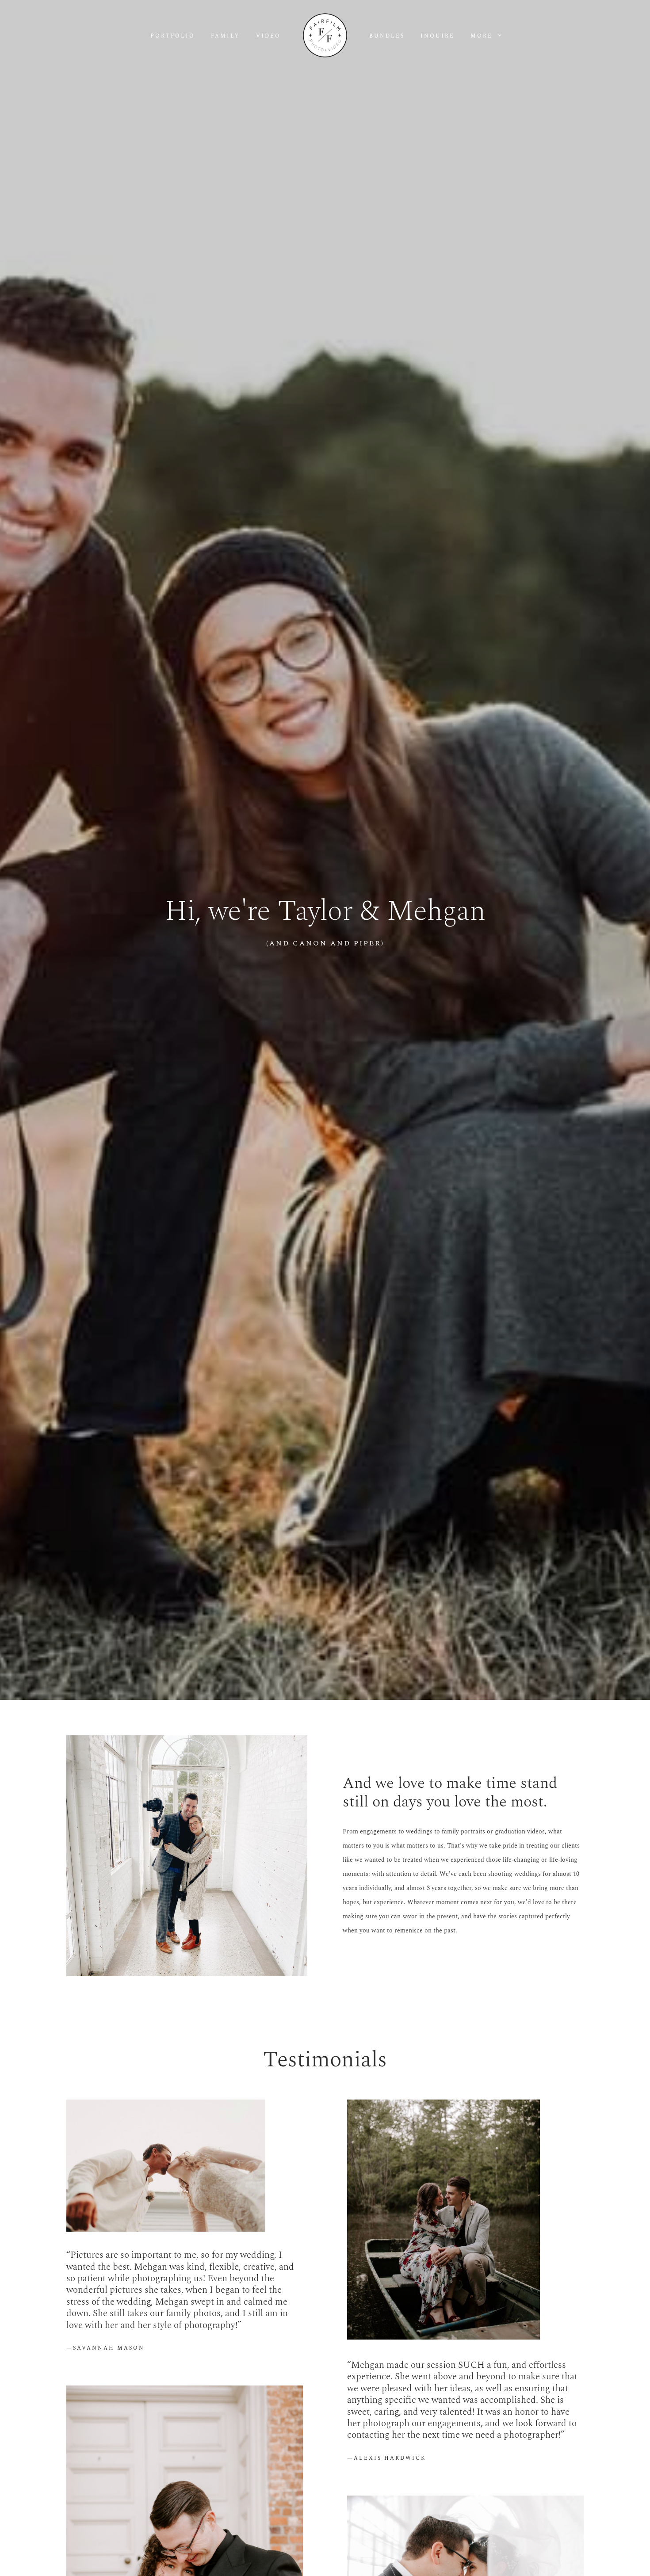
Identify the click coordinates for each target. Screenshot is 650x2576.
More (483, 36)
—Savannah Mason (105, 2348)
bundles (387, 36)
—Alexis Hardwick (387, 2458)
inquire (438, 36)
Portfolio (173, 36)
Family (226, 36)
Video (268, 36)
